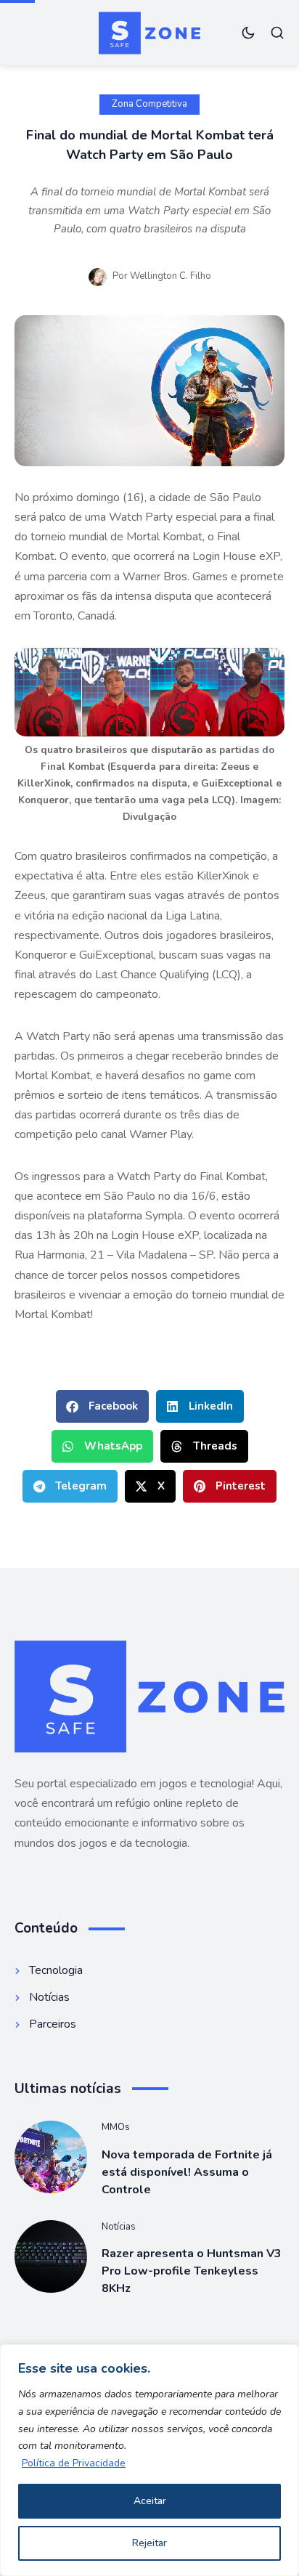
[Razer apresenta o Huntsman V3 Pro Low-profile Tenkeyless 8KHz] (51, 2256)
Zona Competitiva (149, 104)
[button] (102, 1406)
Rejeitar (149, 2543)
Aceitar (150, 2501)
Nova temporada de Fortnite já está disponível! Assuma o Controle (187, 2172)
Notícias (119, 2227)
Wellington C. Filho (171, 276)
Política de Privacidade (74, 2463)
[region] (149, 2460)
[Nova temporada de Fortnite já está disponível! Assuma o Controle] (51, 2157)
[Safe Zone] (150, 33)
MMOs (116, 2127)
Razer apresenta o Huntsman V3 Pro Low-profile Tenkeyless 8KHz (192, 2271)
